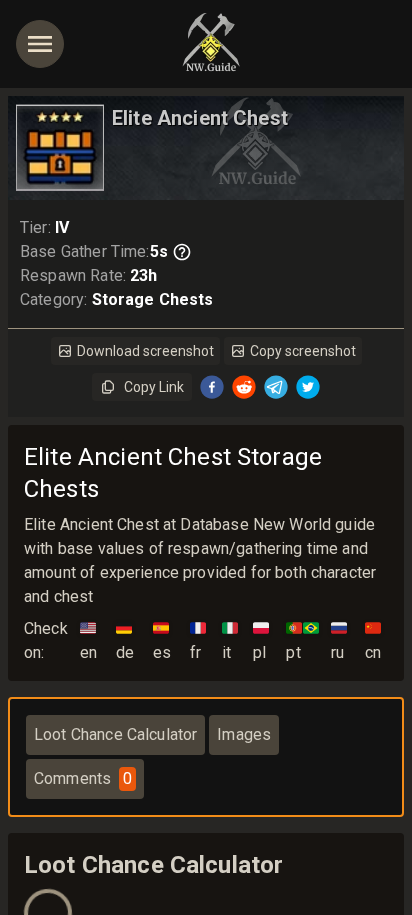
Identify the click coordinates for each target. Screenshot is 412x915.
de (125, 640)
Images (244, 734)
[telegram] (276, 387)
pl (261, 640)
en (88, 640)
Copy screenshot (303, 351)
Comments (83, 778)
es (162, 640)
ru (339, 640)
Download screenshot (145, 351)
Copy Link (154, 387)
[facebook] (212, 387)
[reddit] (244, 387)
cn (373, 640)
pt (302, 640)
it (230, 640)
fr (198, 640)
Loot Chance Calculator (115, 734)
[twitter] (308, 387)
